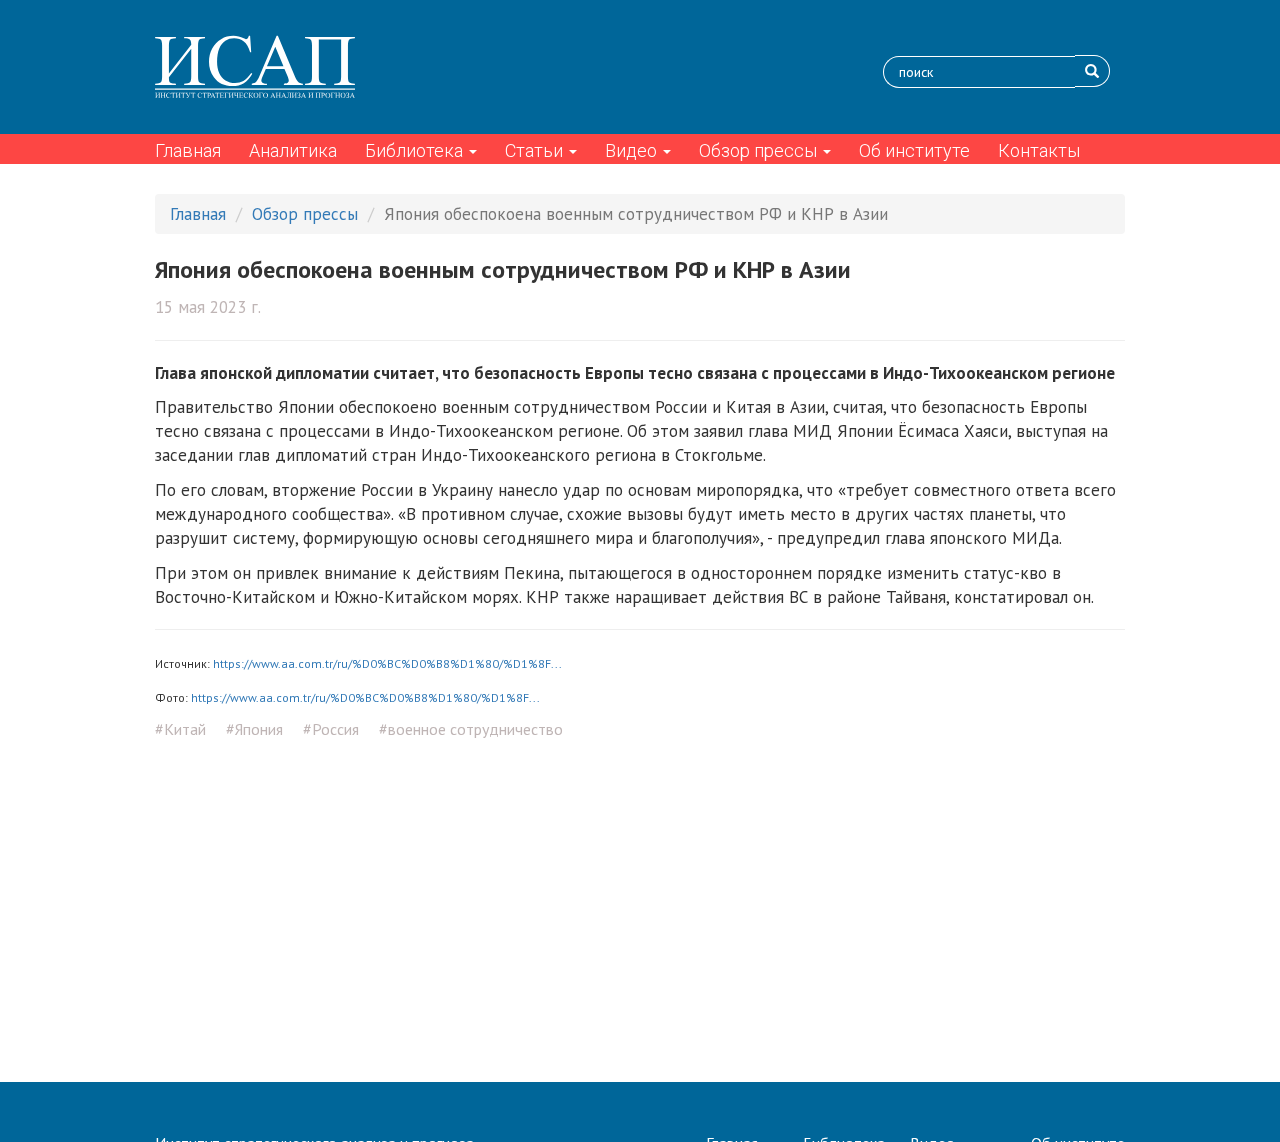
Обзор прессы (760, 150)
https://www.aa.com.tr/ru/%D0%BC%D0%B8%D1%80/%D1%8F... (387, 663)
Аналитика (293, 150)
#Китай (180, 729)
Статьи (536, 150)
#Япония (254, 729)
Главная (188, 150)
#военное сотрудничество (471, 729)
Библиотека (416, 150)
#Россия (331, 729)
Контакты (1039, 150)
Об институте (914, 150)
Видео (633, 150)
